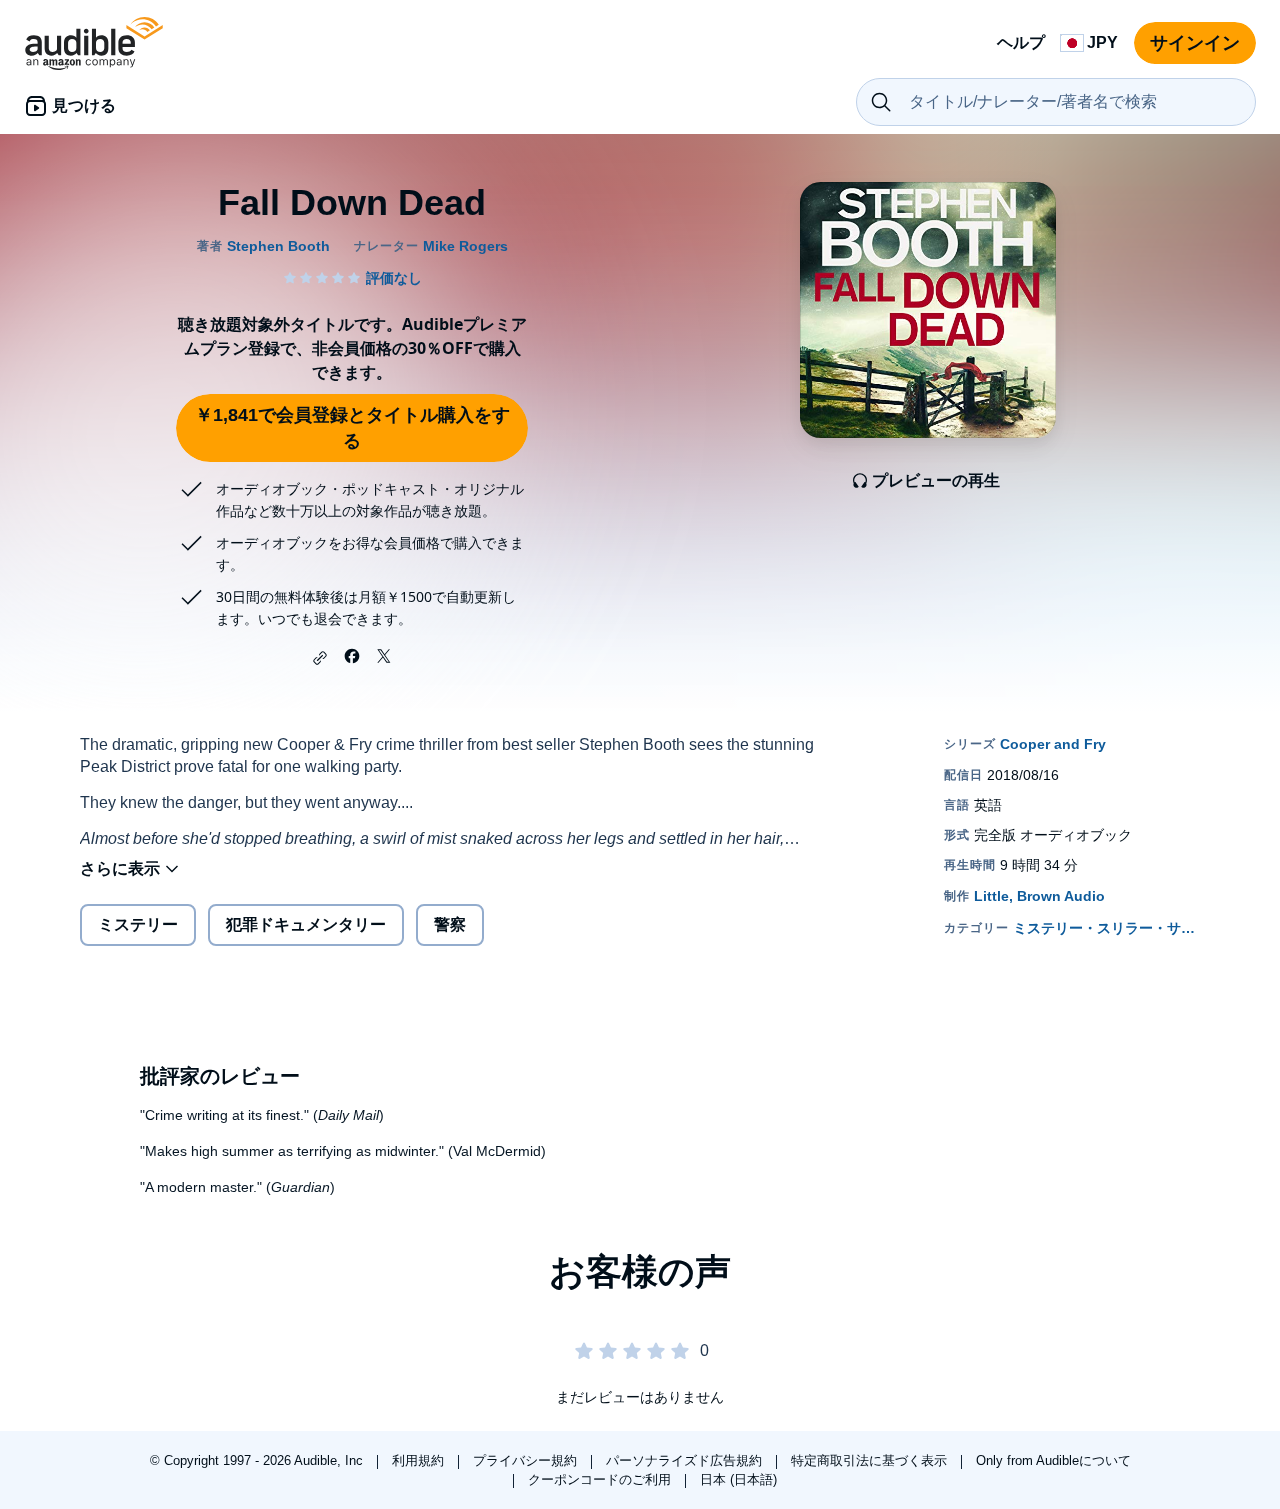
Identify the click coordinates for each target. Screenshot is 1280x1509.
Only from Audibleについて (1053, 1460)
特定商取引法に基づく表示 (871, 1460)
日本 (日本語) (738, 1479)
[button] (320, 658)
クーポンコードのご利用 (601, 1479)
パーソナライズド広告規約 (686, 1460)
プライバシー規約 (527, 1460)
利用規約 (420, 1460)
